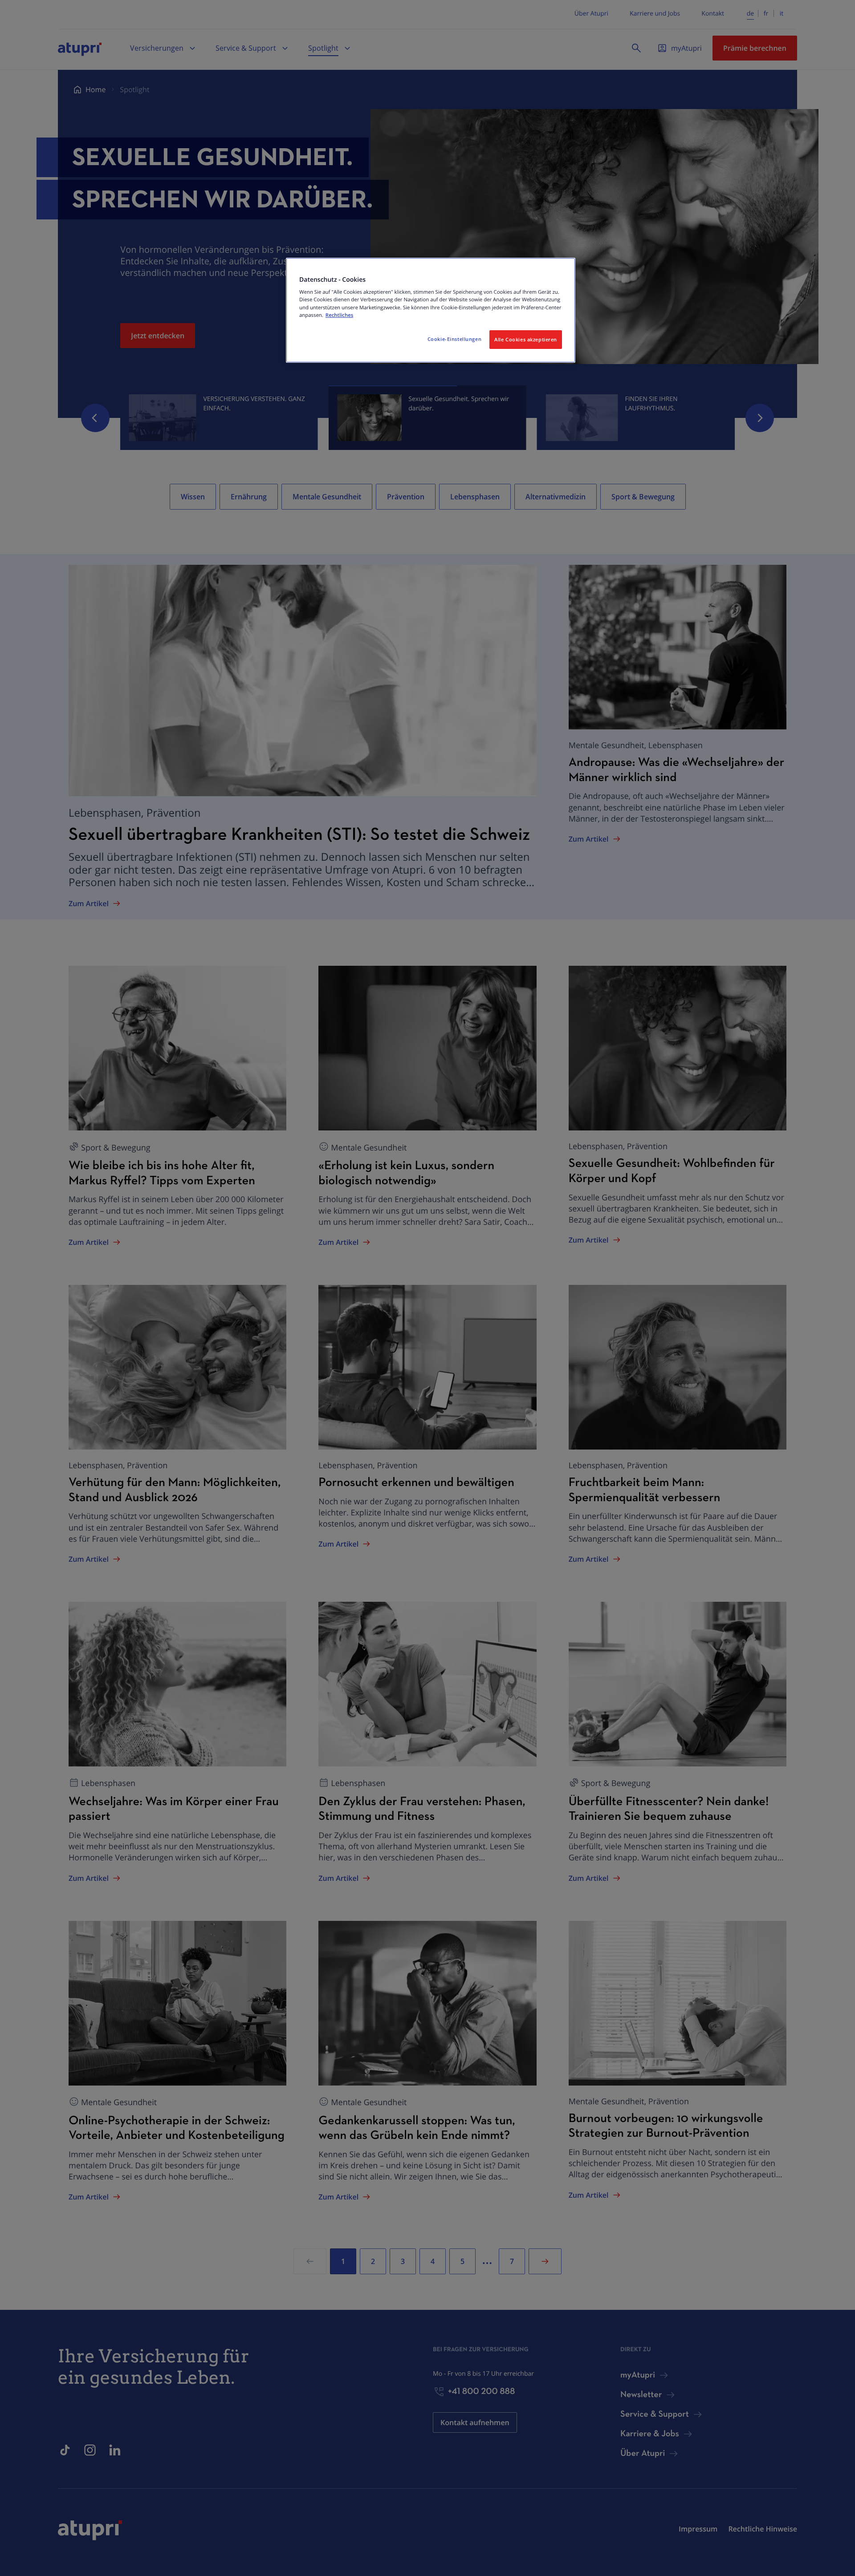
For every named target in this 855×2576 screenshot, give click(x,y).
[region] (431, 310)
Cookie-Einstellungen (454, 339)
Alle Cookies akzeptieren (526, 339)
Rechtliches (339, 315)
